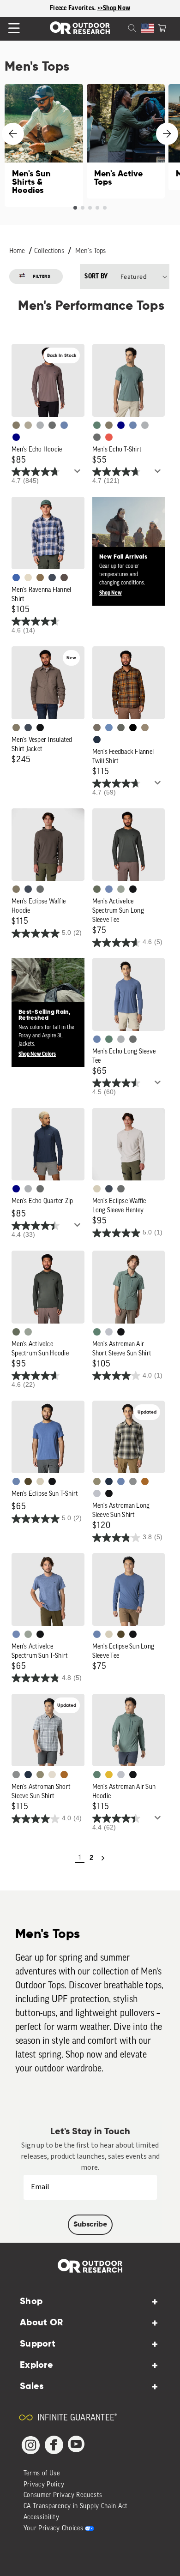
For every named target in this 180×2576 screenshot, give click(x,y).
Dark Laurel (97, 889)
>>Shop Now (114, 8)
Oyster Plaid (28, 578)
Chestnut (64, 578)
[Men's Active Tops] (126, 141)
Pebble (40, 425)
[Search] (121, 27)
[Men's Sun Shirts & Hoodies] (44, 145)
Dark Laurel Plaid (121, 728)
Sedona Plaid (145, 1481)
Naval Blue (16, 437)
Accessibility (42, 2518)
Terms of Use (42, 2474)
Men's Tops (90, 251)
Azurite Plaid (16, 578)
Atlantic (52, 578)
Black (40, 728)
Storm (52, 425)
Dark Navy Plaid (97, 740)
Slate (109, 1332)
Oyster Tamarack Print (52, 1775)
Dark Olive (28, 1481)
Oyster (97, 1189)
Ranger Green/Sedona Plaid (97, 728)
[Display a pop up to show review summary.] (79, 474)
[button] (162, 27)
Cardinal (109, 437)
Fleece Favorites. (74, 8)
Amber (109, 1775)
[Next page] (103, 1858)
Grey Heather (121, 889)
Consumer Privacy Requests (63, 2495)
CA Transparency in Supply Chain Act (76, 2507)
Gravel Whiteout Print (28, 425)
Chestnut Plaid (145, 728)
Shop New (111, 593)
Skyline (64, 425)
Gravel (16, 425)
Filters (42, 277)
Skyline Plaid (109, 728)
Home (17, 251)
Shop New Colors (37, 1054)
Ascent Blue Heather (109, 889)
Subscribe (90, 2225)
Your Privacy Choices (54, 2529)
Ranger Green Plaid (97, 1481)
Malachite (97, 425)
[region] (90, 9)
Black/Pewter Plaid (133, 728)
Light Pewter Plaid (133, 1481)
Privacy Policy (44, 2485)
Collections (49, 251)
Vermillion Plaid (40, 578)
